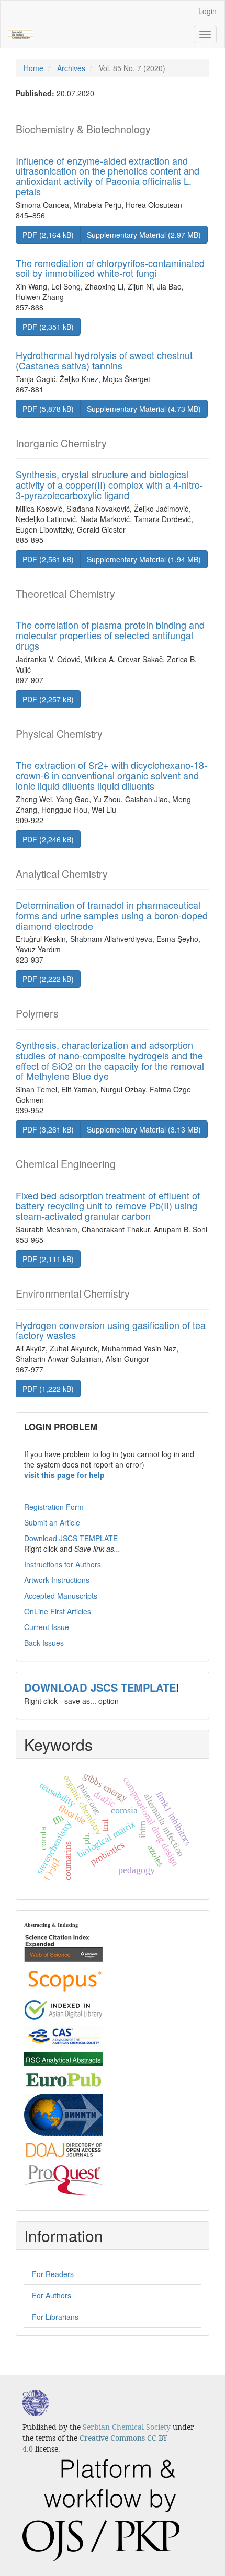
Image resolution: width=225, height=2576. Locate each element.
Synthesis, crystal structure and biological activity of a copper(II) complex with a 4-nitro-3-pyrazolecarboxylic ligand (109, 484)
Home (33, 68)
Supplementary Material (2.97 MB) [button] (144, 235)
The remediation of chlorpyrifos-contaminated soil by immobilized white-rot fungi (110, 268)
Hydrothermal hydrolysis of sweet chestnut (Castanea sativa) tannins (104, 360)
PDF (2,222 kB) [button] (48, 979)
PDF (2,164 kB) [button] (48, 235)
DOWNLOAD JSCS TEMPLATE (100, 1687)
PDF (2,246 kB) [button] (48, 839)
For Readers (53, 2274)
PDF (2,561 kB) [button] (48, 559)
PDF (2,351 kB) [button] (48, 327)
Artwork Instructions (57, 1580)
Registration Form (54, 1507)
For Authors (52, 2295)
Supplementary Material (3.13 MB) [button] (144, 1129)
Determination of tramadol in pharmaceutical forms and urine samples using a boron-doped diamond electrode (112, 915)
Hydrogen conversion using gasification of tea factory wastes (111, 1330)
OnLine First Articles (58, 1611)
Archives (71, 68)
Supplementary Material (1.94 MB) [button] (144, 559)
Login (207, 11)
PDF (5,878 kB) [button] (48, 409)
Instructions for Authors (63, 1564)
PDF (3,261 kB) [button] (48, 1129)
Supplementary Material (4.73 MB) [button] (144, 409)
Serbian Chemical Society (127, 2427)
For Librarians (55, 2317)
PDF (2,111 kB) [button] (48, 1259)
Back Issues (44, 1643)
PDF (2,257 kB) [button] (48, 699)
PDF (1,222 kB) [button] (48, 1389)
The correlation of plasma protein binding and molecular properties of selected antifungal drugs (110, 635)
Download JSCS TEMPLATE (71, 1538)
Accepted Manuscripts (61, 1596)
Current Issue (47, 1627)
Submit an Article (52, 1522)
